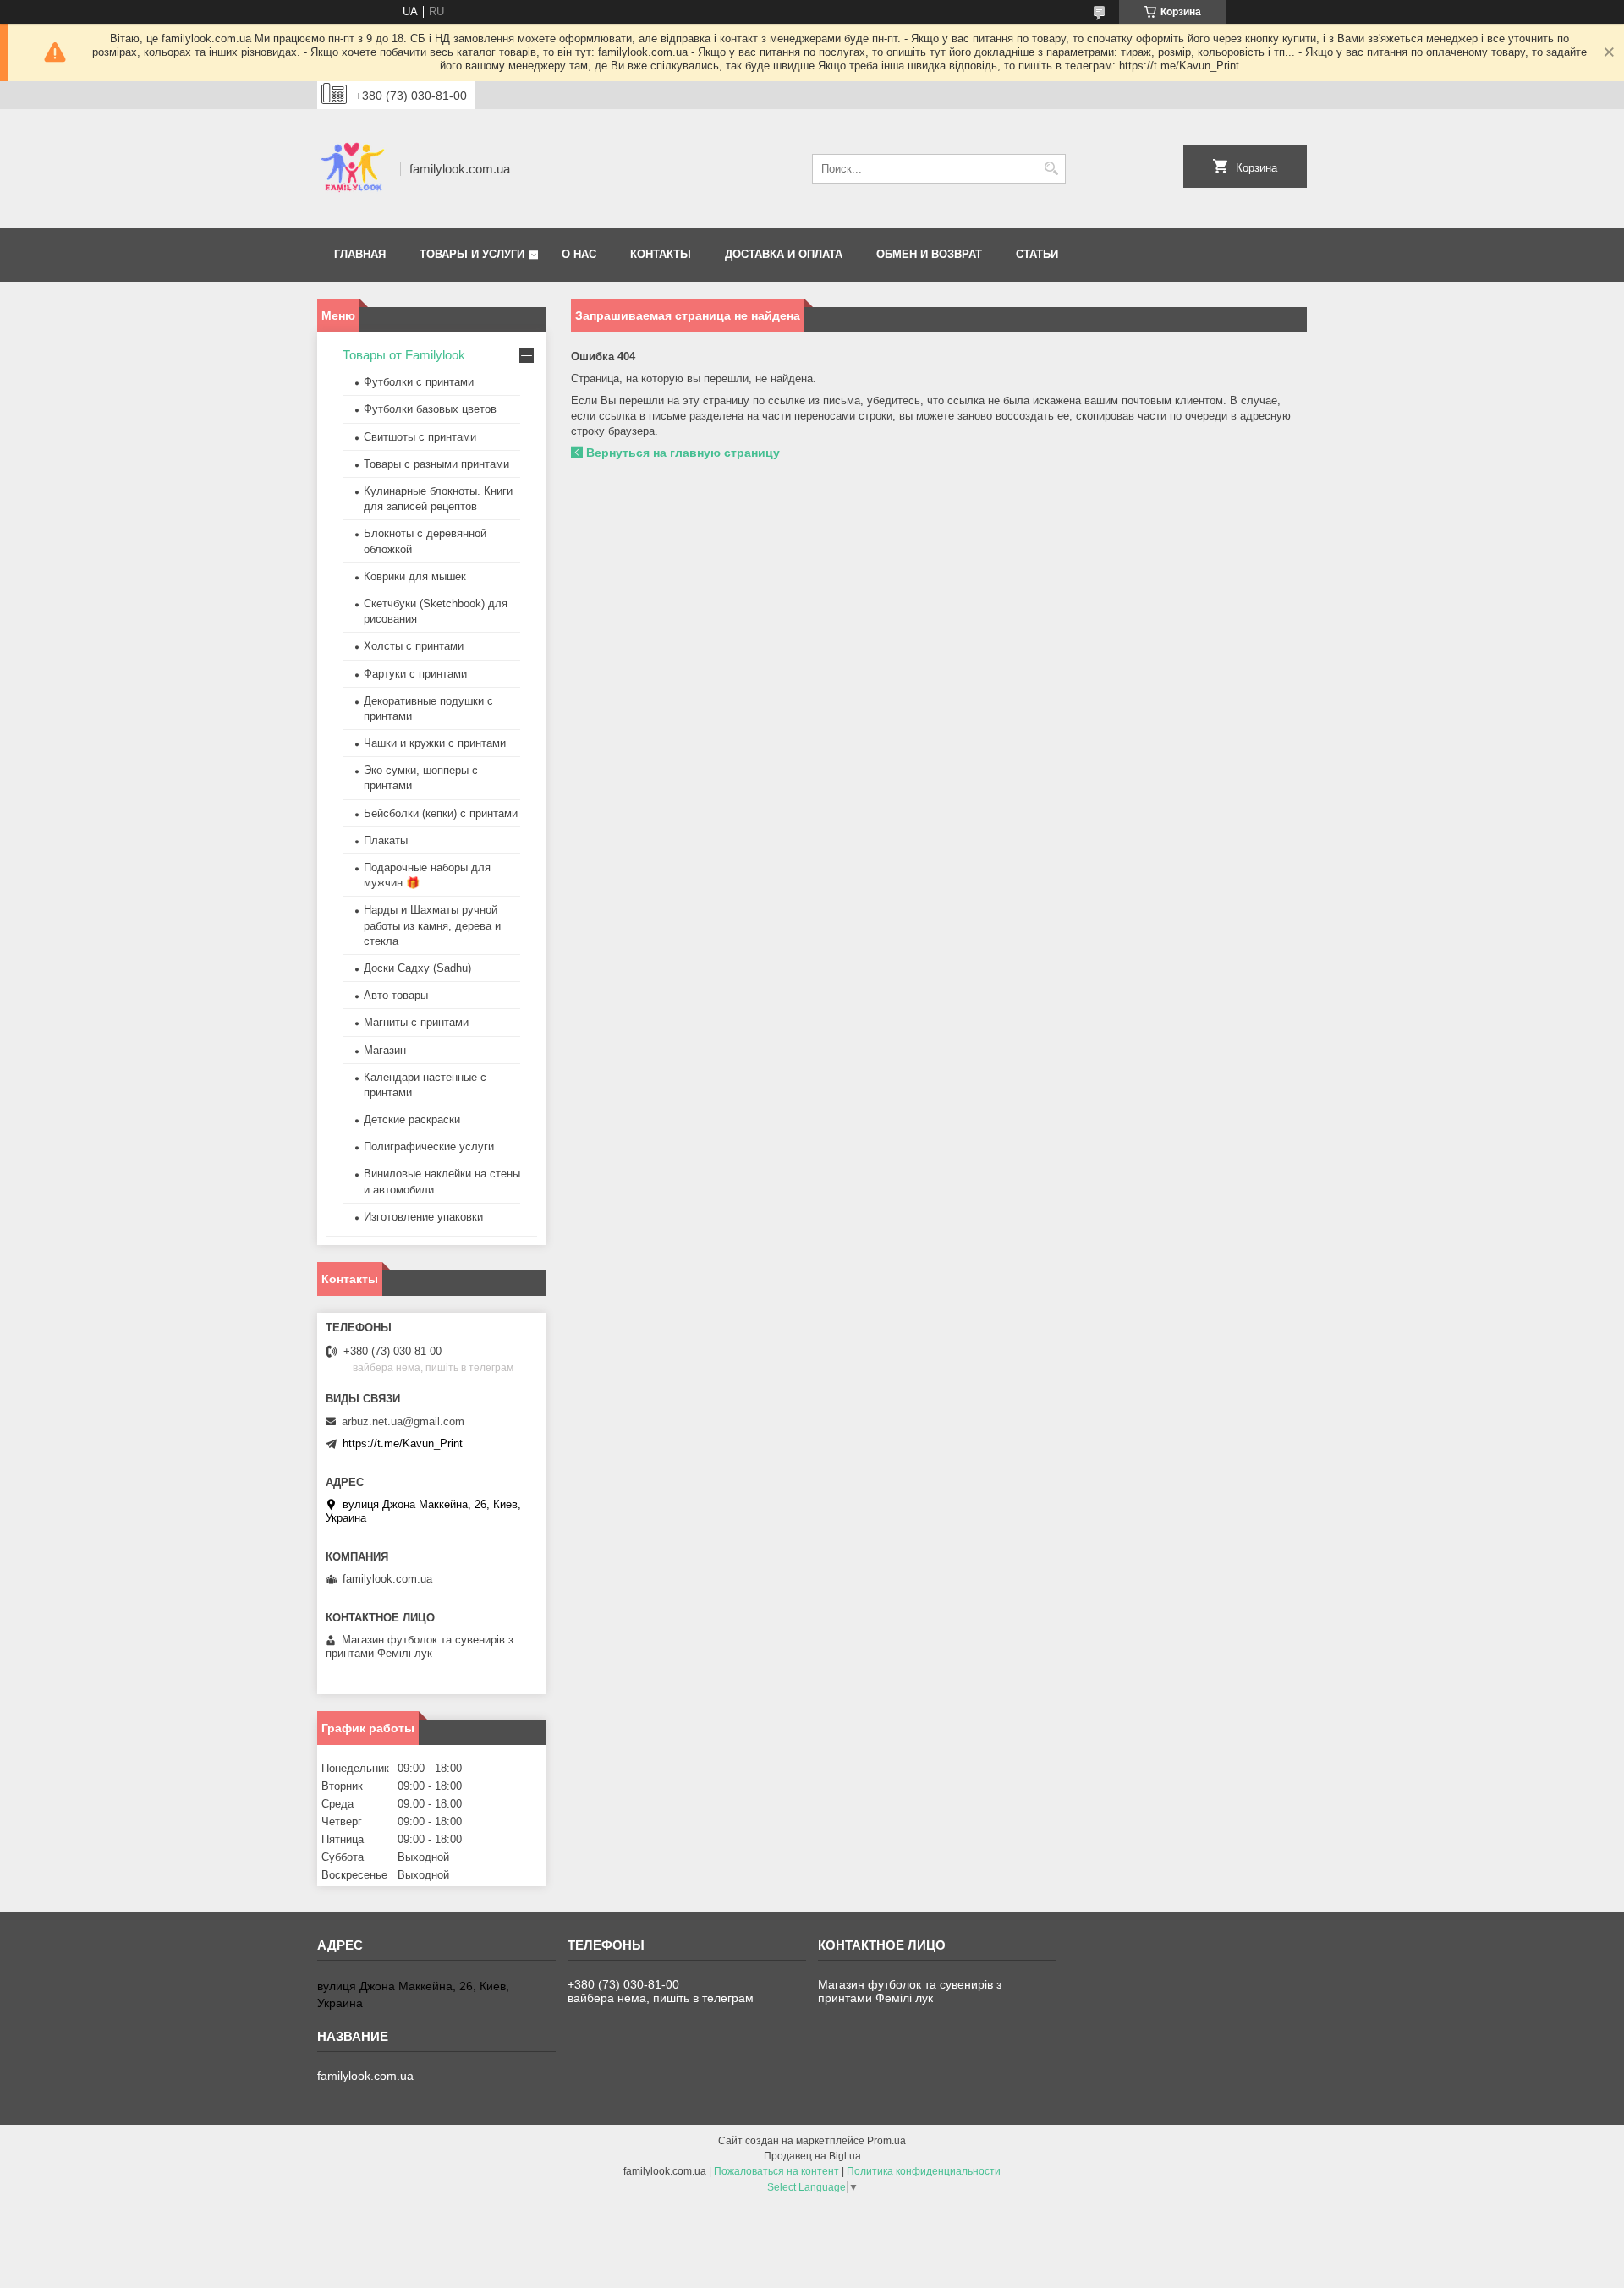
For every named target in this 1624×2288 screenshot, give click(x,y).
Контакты (661, 254)
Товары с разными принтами (436, 464)
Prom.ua (886, 2141)
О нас (579, 254)
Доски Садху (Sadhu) (417, 968)
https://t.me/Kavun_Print (403, 1443)
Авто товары (396, 995)
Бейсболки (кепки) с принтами (441, 813)
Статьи (1037, 254)
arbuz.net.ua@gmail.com (403, 1421)
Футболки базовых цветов (430, 409)
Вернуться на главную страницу (683, 453)
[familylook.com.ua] (353, 168)
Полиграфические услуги (429, 1147)
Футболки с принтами (419, 382)
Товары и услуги (472, 254)
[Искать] (1051, 169)
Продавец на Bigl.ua (812, 2156)
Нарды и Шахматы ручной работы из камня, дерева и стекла (432, 925)
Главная (360, 254)
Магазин (385, 1050)
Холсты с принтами (414, 646)
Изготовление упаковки (423, 1217)
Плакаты (386, 840)
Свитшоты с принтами (420, 437)
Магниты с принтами (416, 1022)
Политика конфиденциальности (924, 2171)
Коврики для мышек (415, 576)
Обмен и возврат (929, 254)
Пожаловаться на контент (776, 2171)
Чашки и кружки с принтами (435, 743)
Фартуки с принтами (415, 674)
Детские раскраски (412, 1119)
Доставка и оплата (784, 254)
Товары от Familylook (404, 355)
